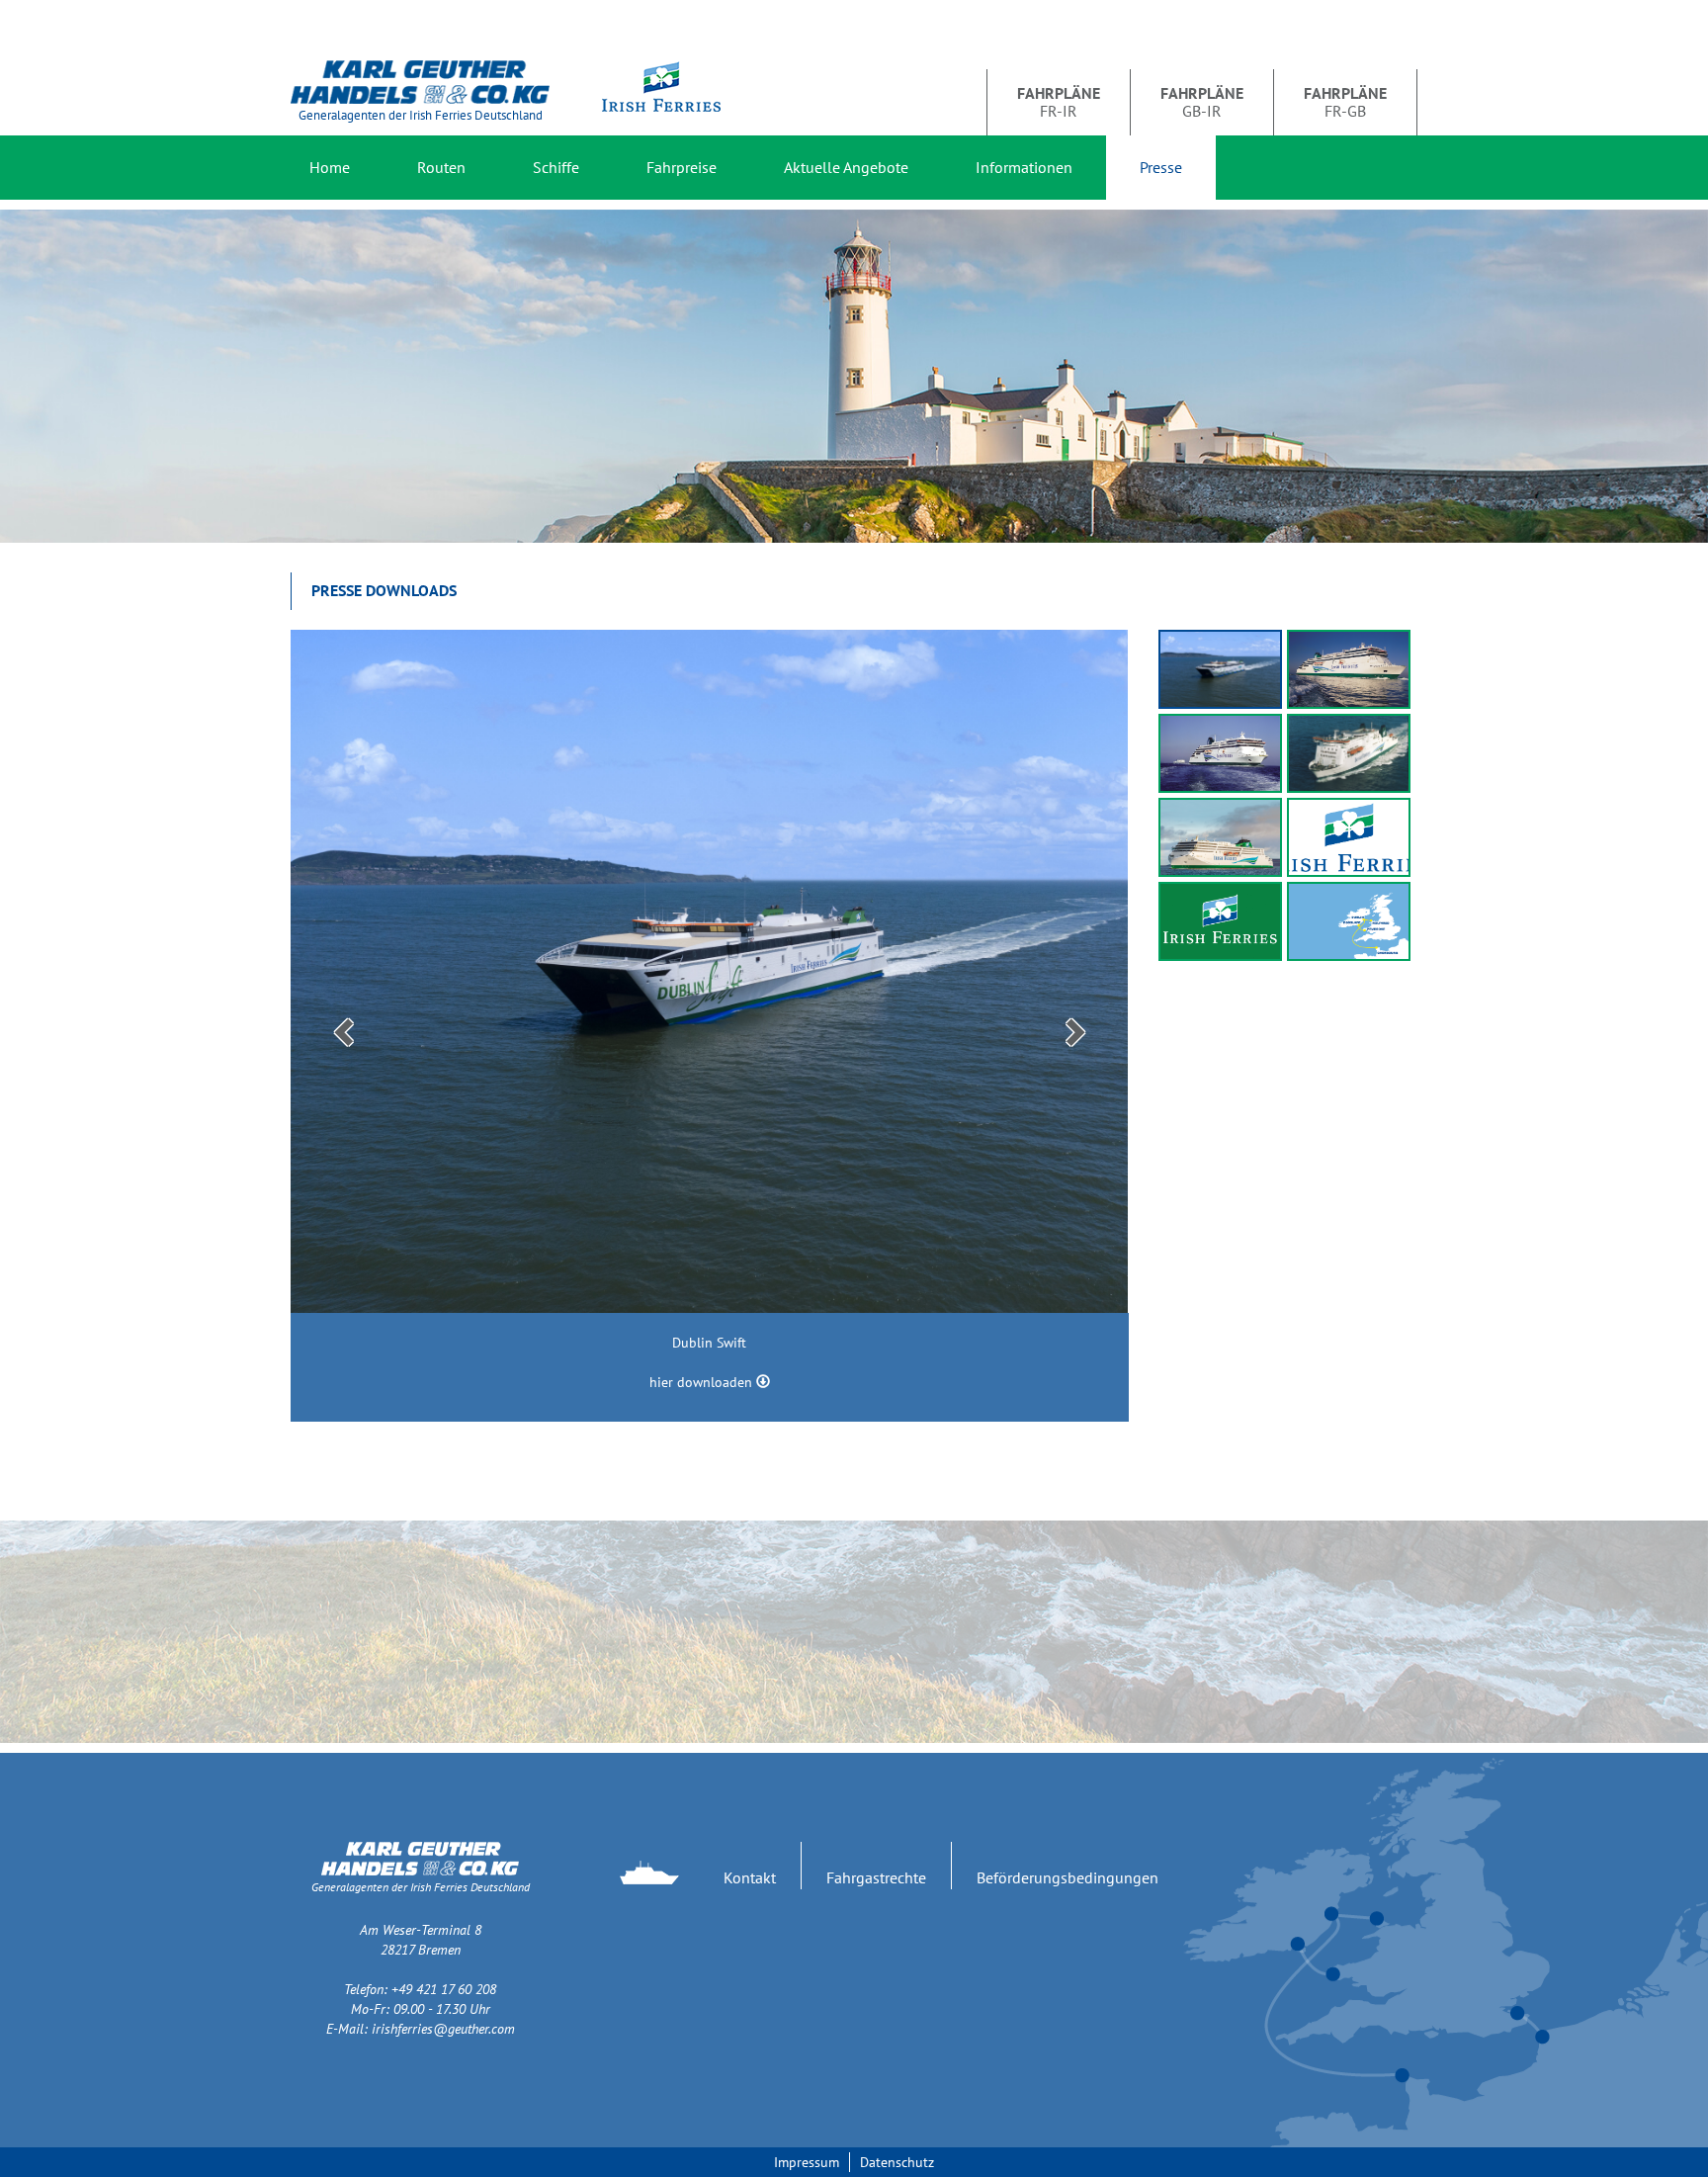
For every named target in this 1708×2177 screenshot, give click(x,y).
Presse (1161, 167)
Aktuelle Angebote (846, 167)
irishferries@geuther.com (443, 2029)
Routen (441, 167)
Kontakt (750, 1877)
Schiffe (556, 167)
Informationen (1024, 167)
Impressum (807, 2162)
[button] (341, 1026)
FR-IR (1059, 102)
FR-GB (1345, 102)
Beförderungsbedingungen (1067, 1877)
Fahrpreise (682, 167)
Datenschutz (897, 2162)
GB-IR (1202, 102)
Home (330, 167)
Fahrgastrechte (876, 1877)
